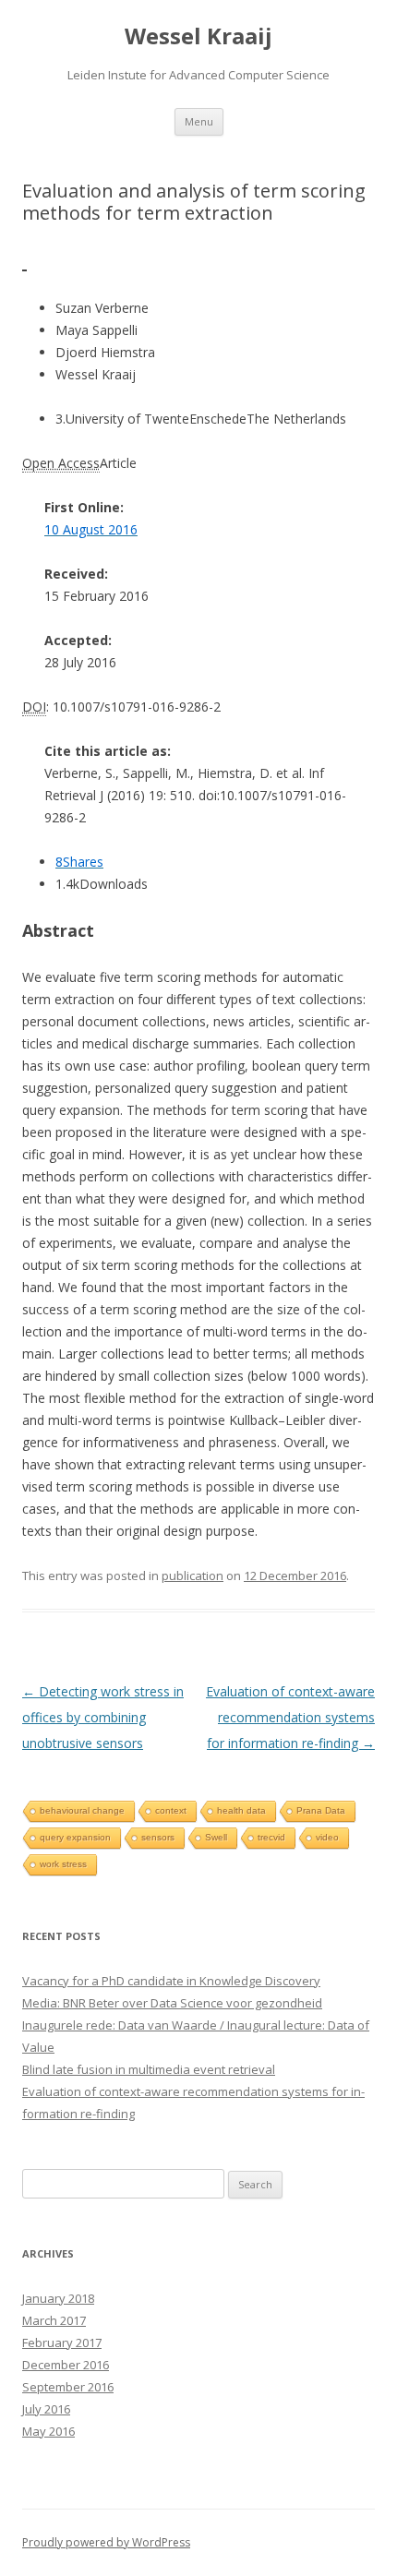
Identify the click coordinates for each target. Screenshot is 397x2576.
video (327, 1837)
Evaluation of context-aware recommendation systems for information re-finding (290, 1717)
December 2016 (66, 2365)
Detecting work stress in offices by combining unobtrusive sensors (103, 1717)
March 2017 (54, 2320)
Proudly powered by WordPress (106, 2542)
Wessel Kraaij (198, 36)
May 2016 (48, 2431)
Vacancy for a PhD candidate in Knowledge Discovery (171, 1981)
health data (241, 1810)
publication (192, 1576)
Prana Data (321, 1810)
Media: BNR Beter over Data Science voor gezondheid (172, 2003)
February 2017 (62, 2342)
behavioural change (82, 1810)
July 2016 (46, 2409)
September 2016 (68, 2387)
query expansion (75, 1837)
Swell (216, 1837)
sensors (158, 1837)
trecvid (271, 1837)
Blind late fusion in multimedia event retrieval (149, 2069)
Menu (199, 121)
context (171, 1810)
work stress (63, 1864)
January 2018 (58, 2298)
